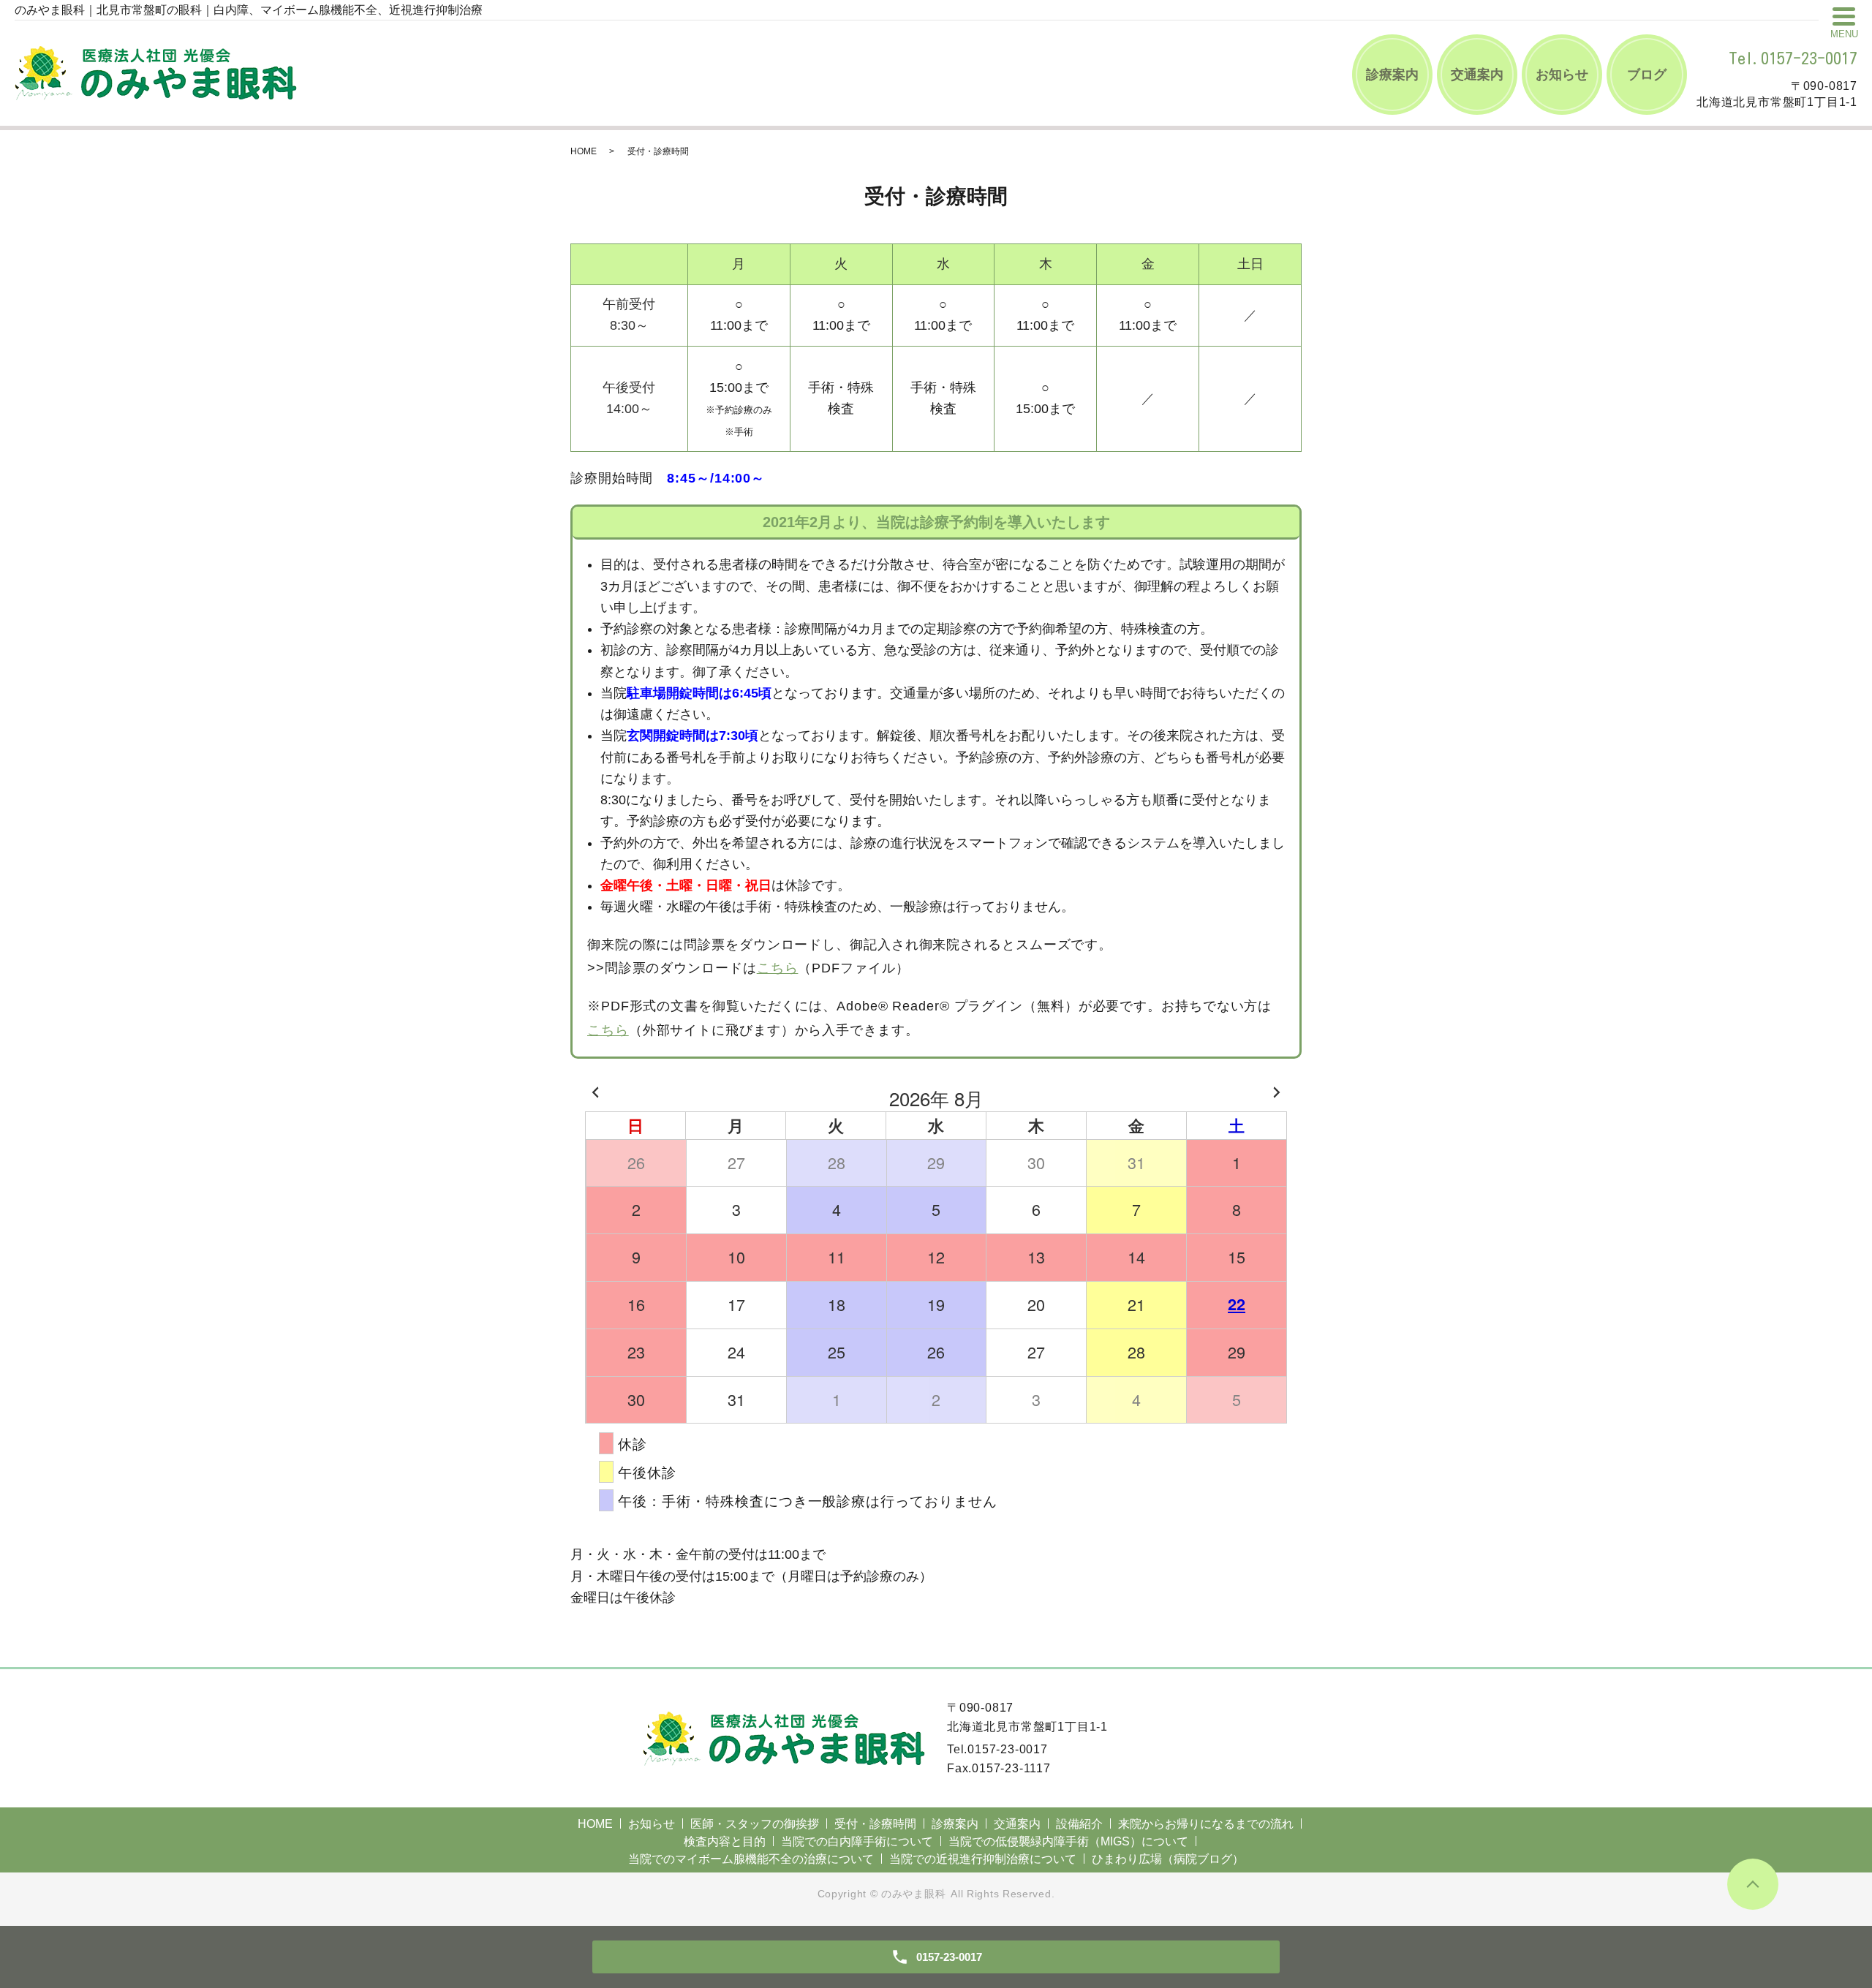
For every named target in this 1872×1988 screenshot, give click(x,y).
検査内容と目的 (725, 1841)
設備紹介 (1079, 1824)
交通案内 (1477, 75)
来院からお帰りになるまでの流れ (1206, 1824)
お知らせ (1562, 75)
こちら (778, 968)
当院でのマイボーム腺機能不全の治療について (751, 1859)
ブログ (1647, 75)
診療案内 (1392, 75)
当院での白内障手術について (857, 1841)
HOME (584, 151)
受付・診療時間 (875, 1824)
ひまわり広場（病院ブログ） (1168, 1859)
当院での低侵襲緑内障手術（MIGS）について (1068, 1841)
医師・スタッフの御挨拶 (755, 1824)
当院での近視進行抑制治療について (983, 1859)
